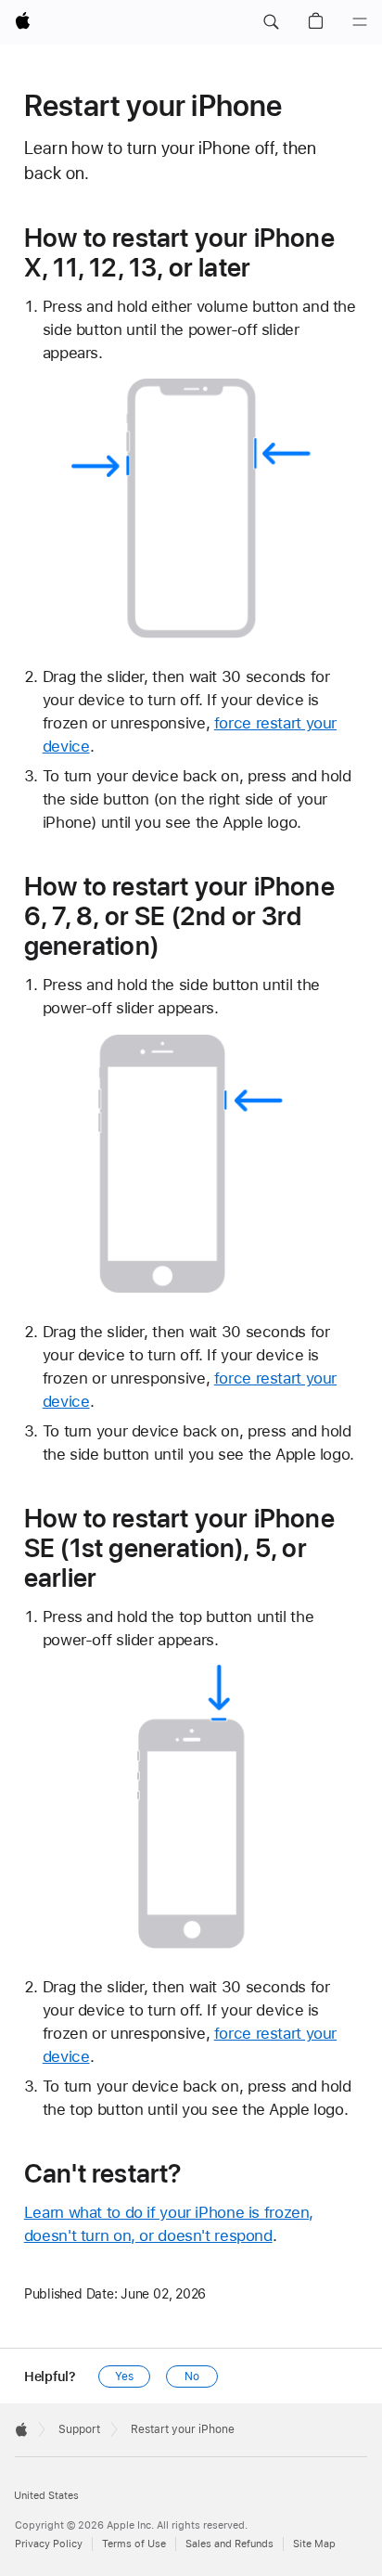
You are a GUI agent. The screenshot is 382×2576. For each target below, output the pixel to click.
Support (79, 2429)
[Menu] (360, 22)
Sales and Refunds (229, 2544)
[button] (271, 22)
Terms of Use (134, 2544)
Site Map (314, 2544)
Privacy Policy (49, 2544)
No (192, 2376)
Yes (124, 2376)
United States (46, 2496)
